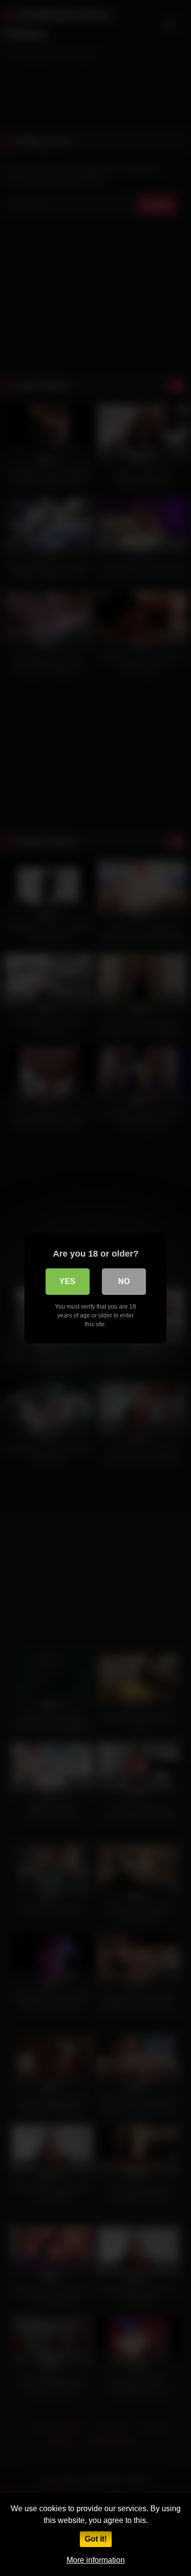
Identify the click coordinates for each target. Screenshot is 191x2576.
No (124, 1281)
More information (96, 2560)
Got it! (96, 2539)
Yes (67, 1281)
